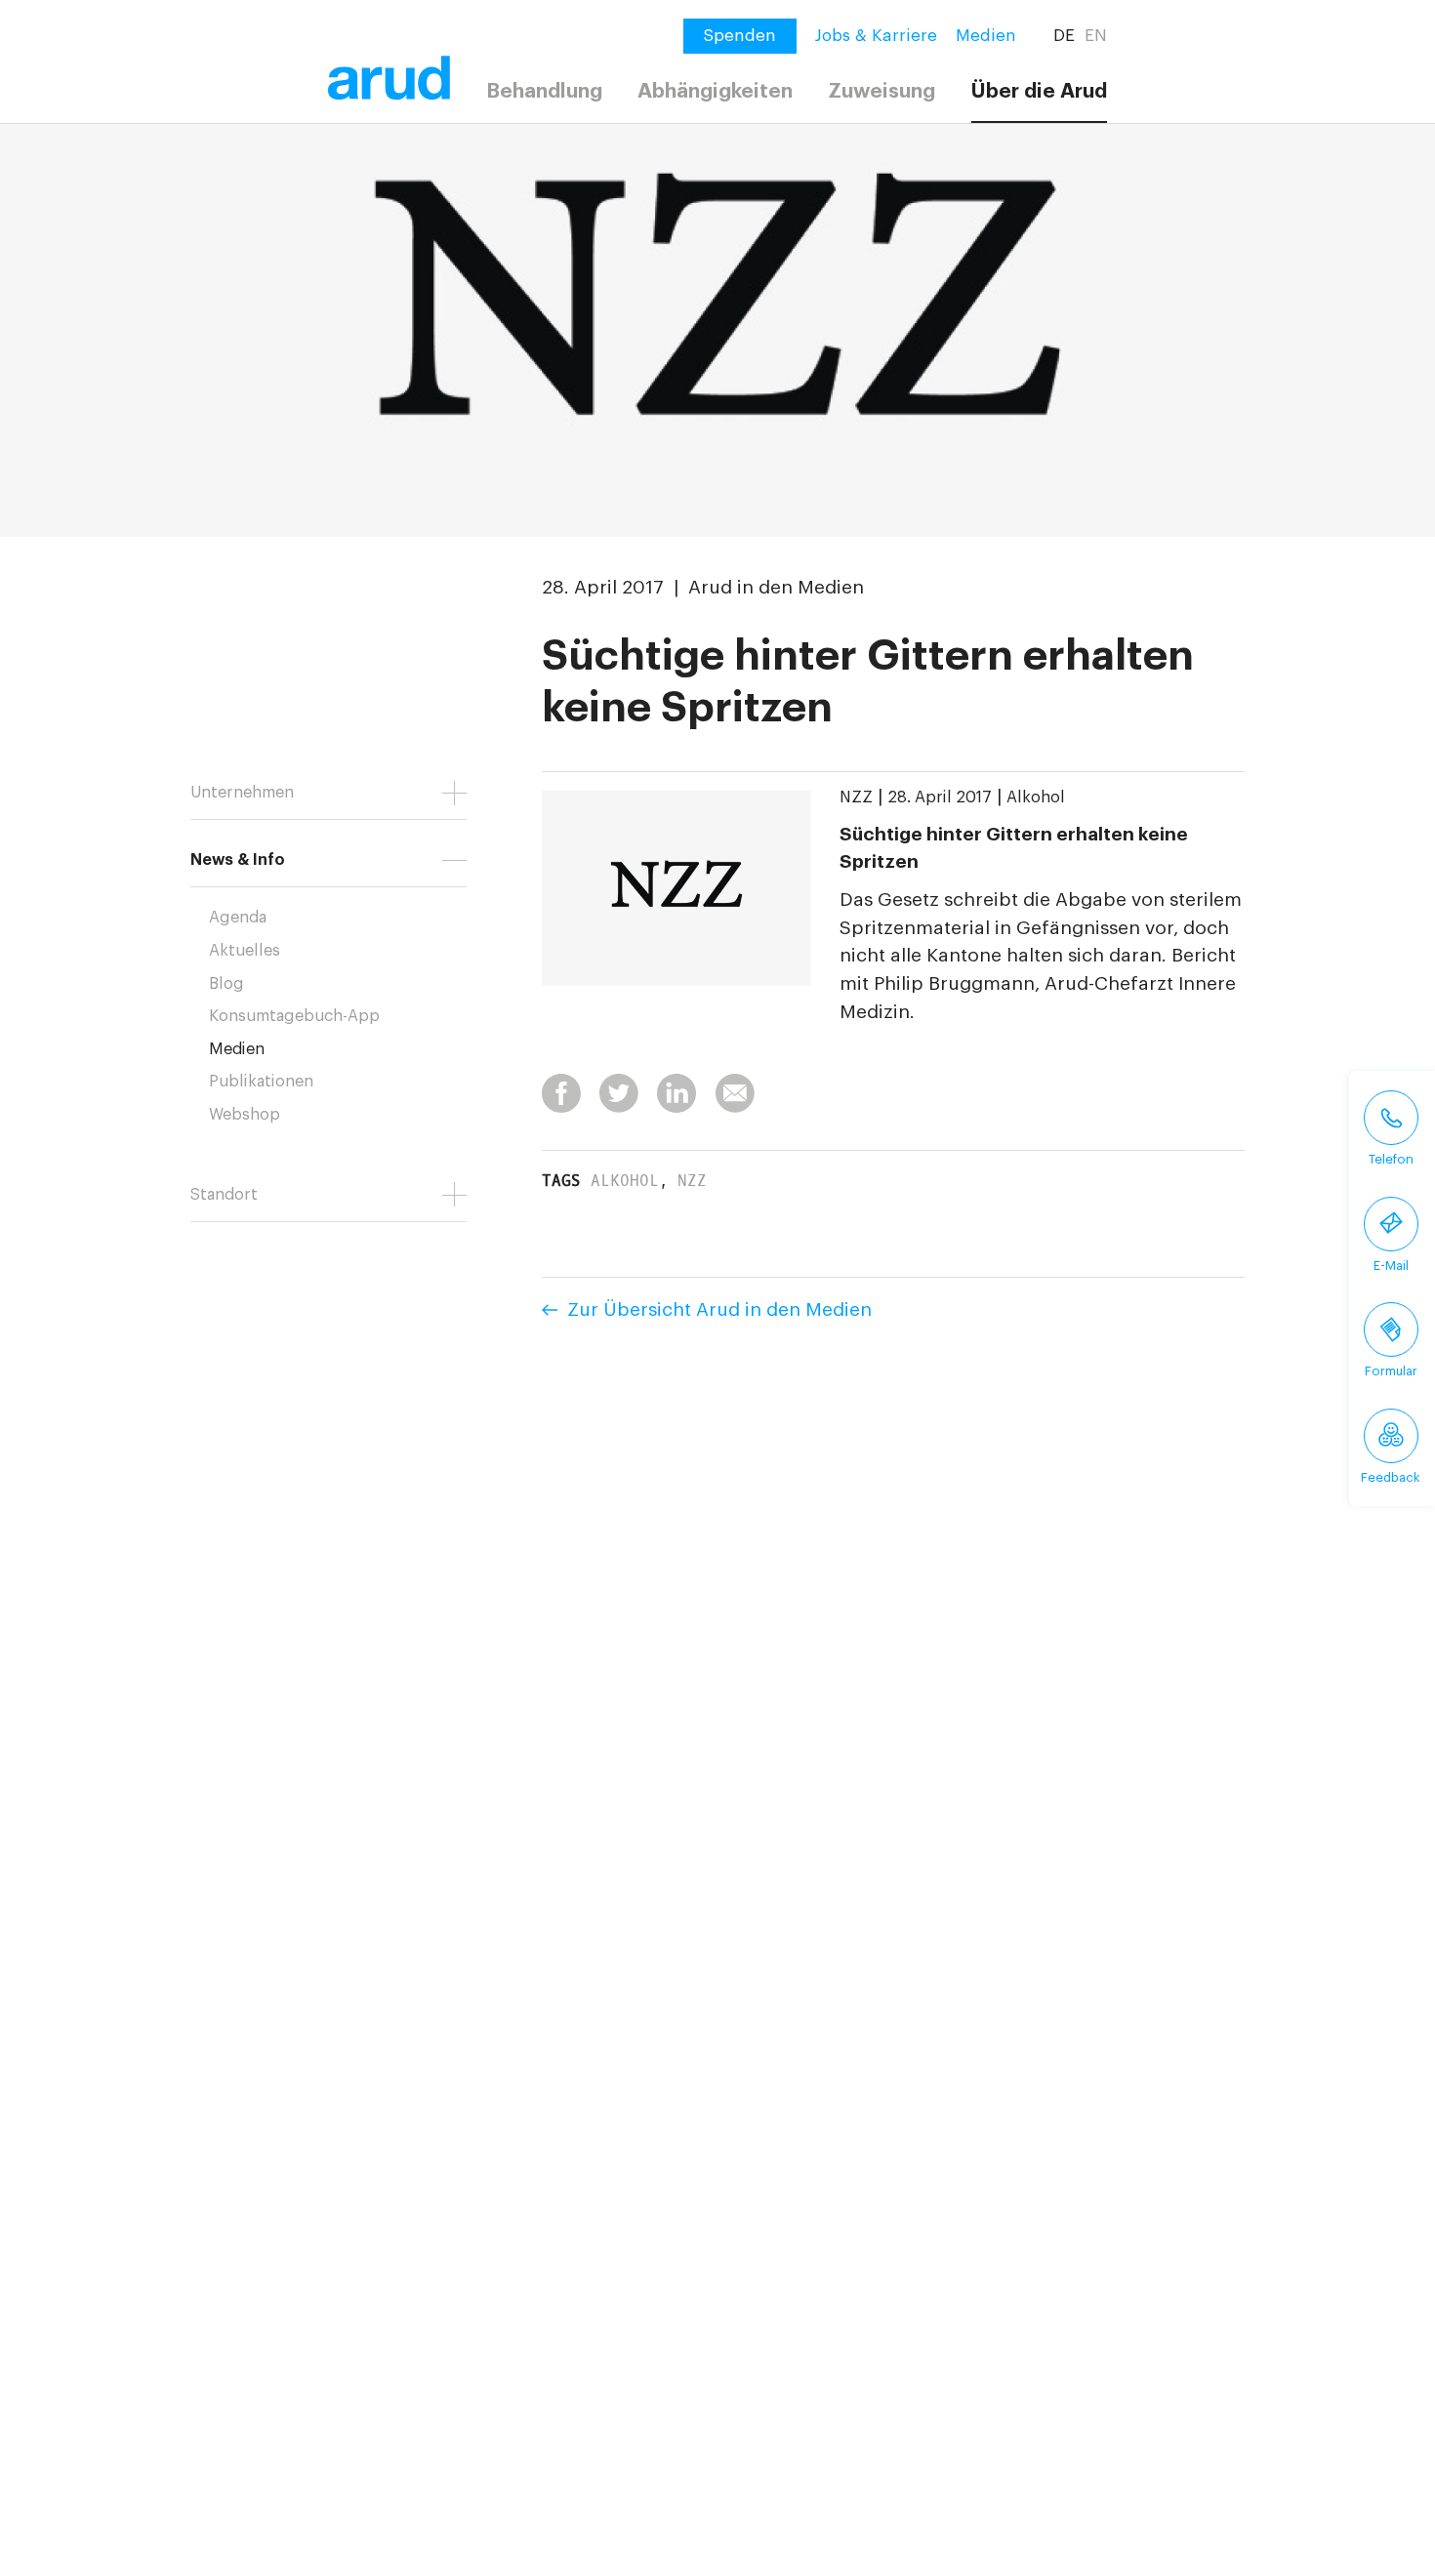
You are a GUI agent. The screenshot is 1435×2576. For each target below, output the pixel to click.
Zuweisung (881, 91)
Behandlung (544, 91)
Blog (226, 984)
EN (1096, 36)
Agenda (238, 918)
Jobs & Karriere (876, 36)
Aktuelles (245, 951)
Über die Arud (1039, 91)
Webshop (245, 1115)
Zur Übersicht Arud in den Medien (719, 1309)
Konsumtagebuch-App (294, 1016)
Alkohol (1036, 797)
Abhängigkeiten (715, 91)
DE (1064, 36)
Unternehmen (242, 793)
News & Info (238, 860)
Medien (986, 36)
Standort (224, 1195)
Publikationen (261, 1082)
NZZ (856, 797)
